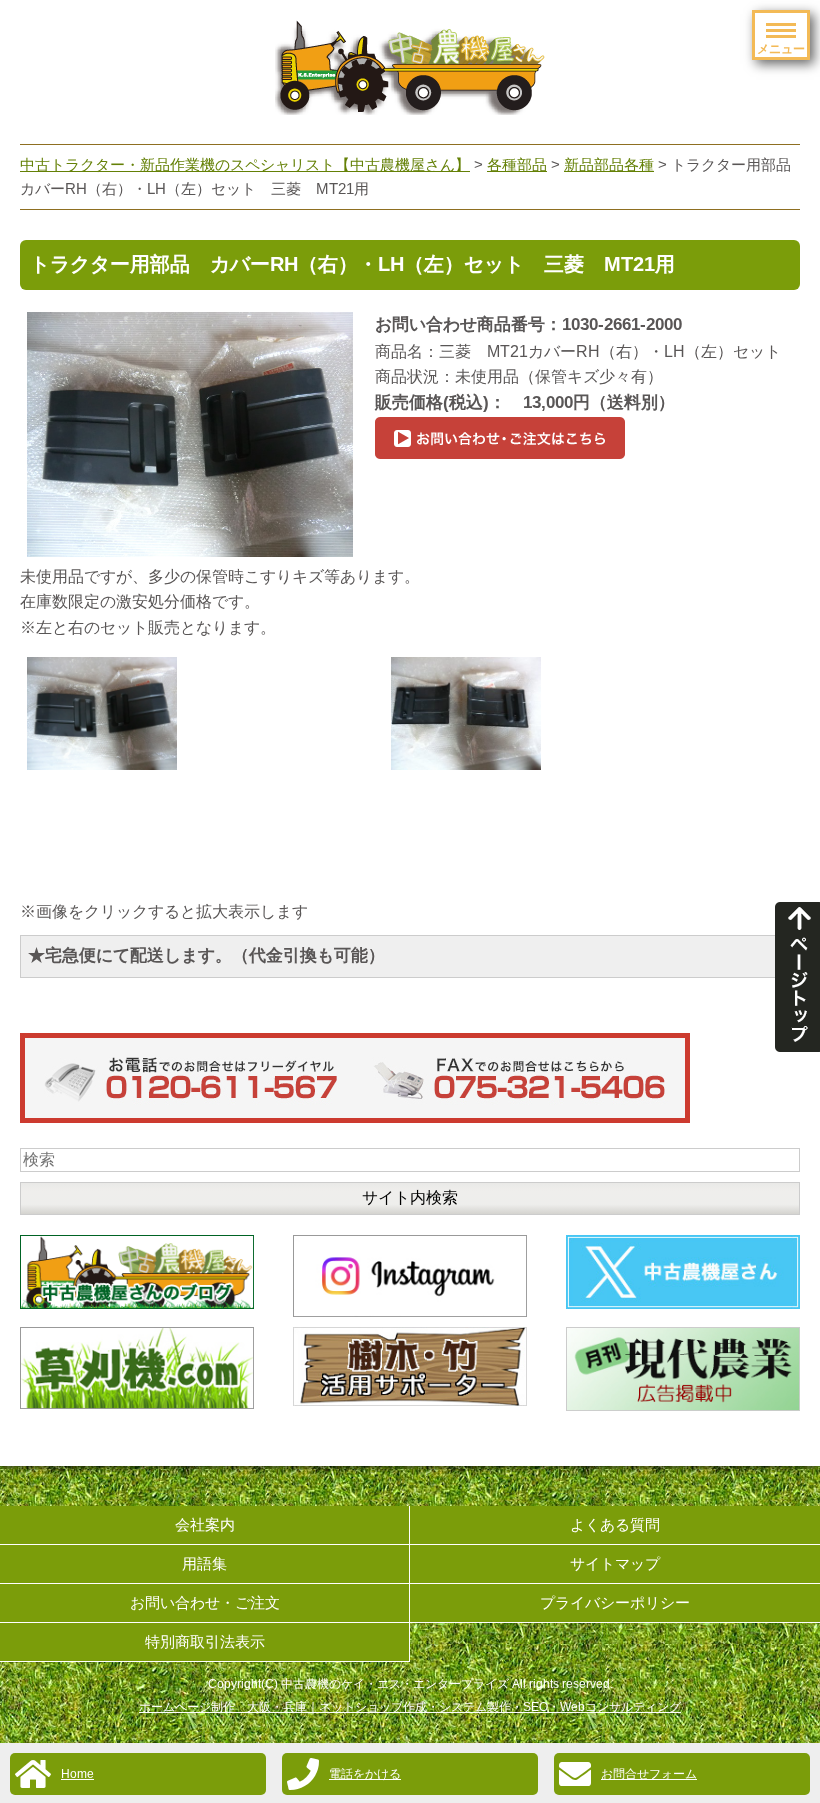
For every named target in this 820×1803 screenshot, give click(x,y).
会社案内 (205, 1524)
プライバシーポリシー (615, 1602)
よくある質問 (615, 1524)
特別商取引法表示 (205, 1641)
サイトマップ (615, 1563)
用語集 (204, 1563)
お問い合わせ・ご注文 (205, 1602)
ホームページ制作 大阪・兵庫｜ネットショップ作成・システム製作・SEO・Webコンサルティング (410, 1707)
